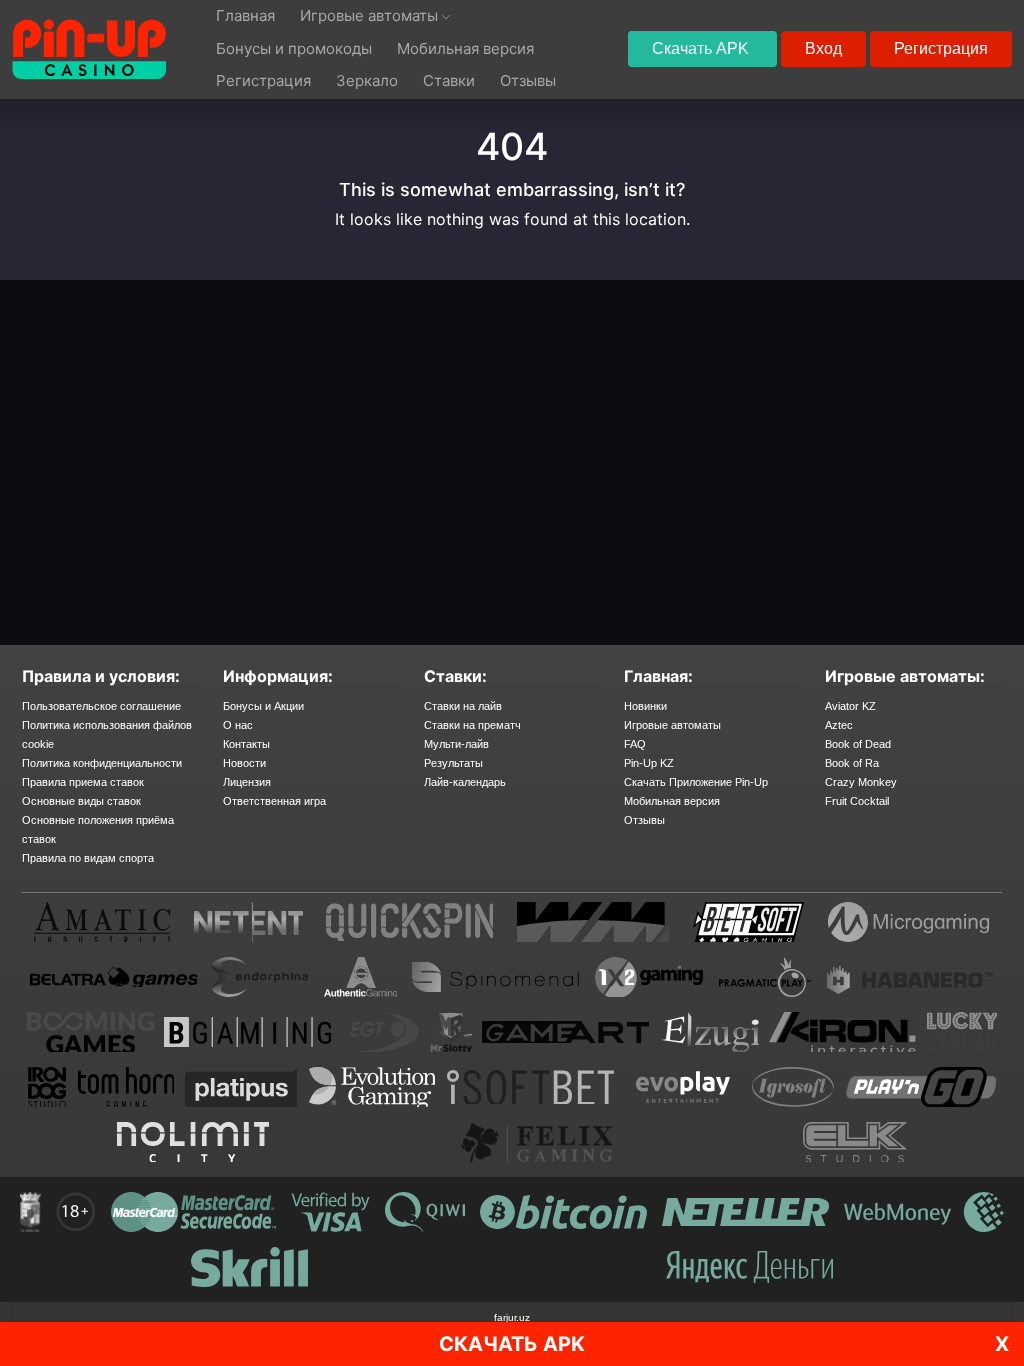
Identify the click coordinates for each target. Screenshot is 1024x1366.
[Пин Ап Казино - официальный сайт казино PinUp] (89, 49)
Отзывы (644, 820)
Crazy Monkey (861, 782)
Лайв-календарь (465, 782)
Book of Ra (852, 763)
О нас (238, 725)
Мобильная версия (672, 801)
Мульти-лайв (456, 744)
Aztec (839, 725)
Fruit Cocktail (857, 801)
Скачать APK (702, 48)
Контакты (246, 744)
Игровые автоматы (672, 725)
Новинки (645, 706)
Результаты (453, 763)
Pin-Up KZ (649, 763)
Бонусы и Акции (263, 706)
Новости (244, 763)
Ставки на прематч (472, 725)
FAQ (635, 744)
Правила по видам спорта (88, 858)
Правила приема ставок (83, 782)
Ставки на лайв (463, 706)
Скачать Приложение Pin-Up (696, 782)
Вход (823, 48)
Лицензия (247, 782)
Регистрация (941, 48)
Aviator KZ (850, 706)
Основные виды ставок (81, 801)
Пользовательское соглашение (101, 706)
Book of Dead (858, 744)
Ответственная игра (274, 801)
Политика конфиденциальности (102, 763)
